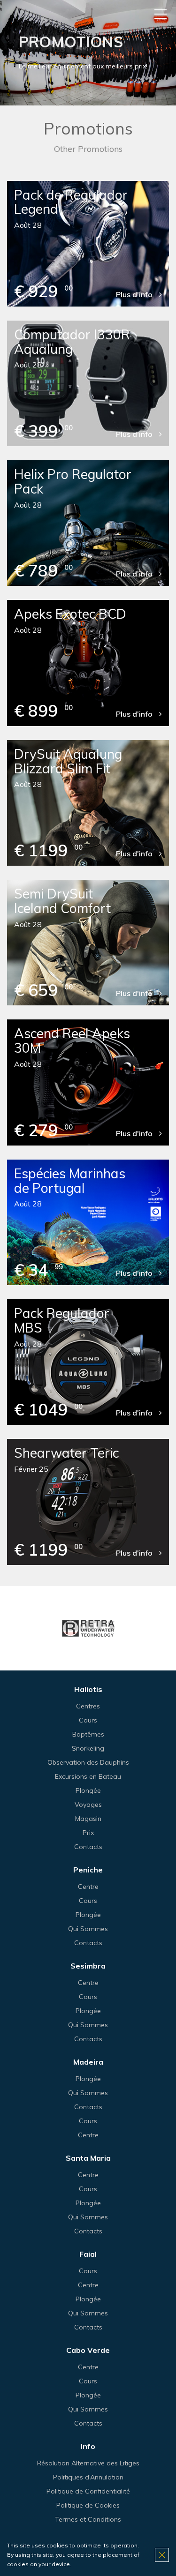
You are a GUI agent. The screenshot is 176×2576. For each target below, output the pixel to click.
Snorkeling (88, 1748)
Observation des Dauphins (88, 1762)
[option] (88, 1628)
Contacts (88, 1847)
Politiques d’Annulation (88, 2477)
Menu (161, 14)
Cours (88, 1720)
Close (162, 2555)
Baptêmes (88, 1734)
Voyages (88, 1805)
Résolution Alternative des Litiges (88, 2463)
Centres (88, 1706)
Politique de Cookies (88, 2505)
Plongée (88, 1790)
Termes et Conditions (88, 2519)
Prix (88, 1833)
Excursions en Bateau (88, 1776)
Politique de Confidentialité (88, 2491)
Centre (88, 1887)
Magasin (88, 1819)
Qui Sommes (88, 1929)
